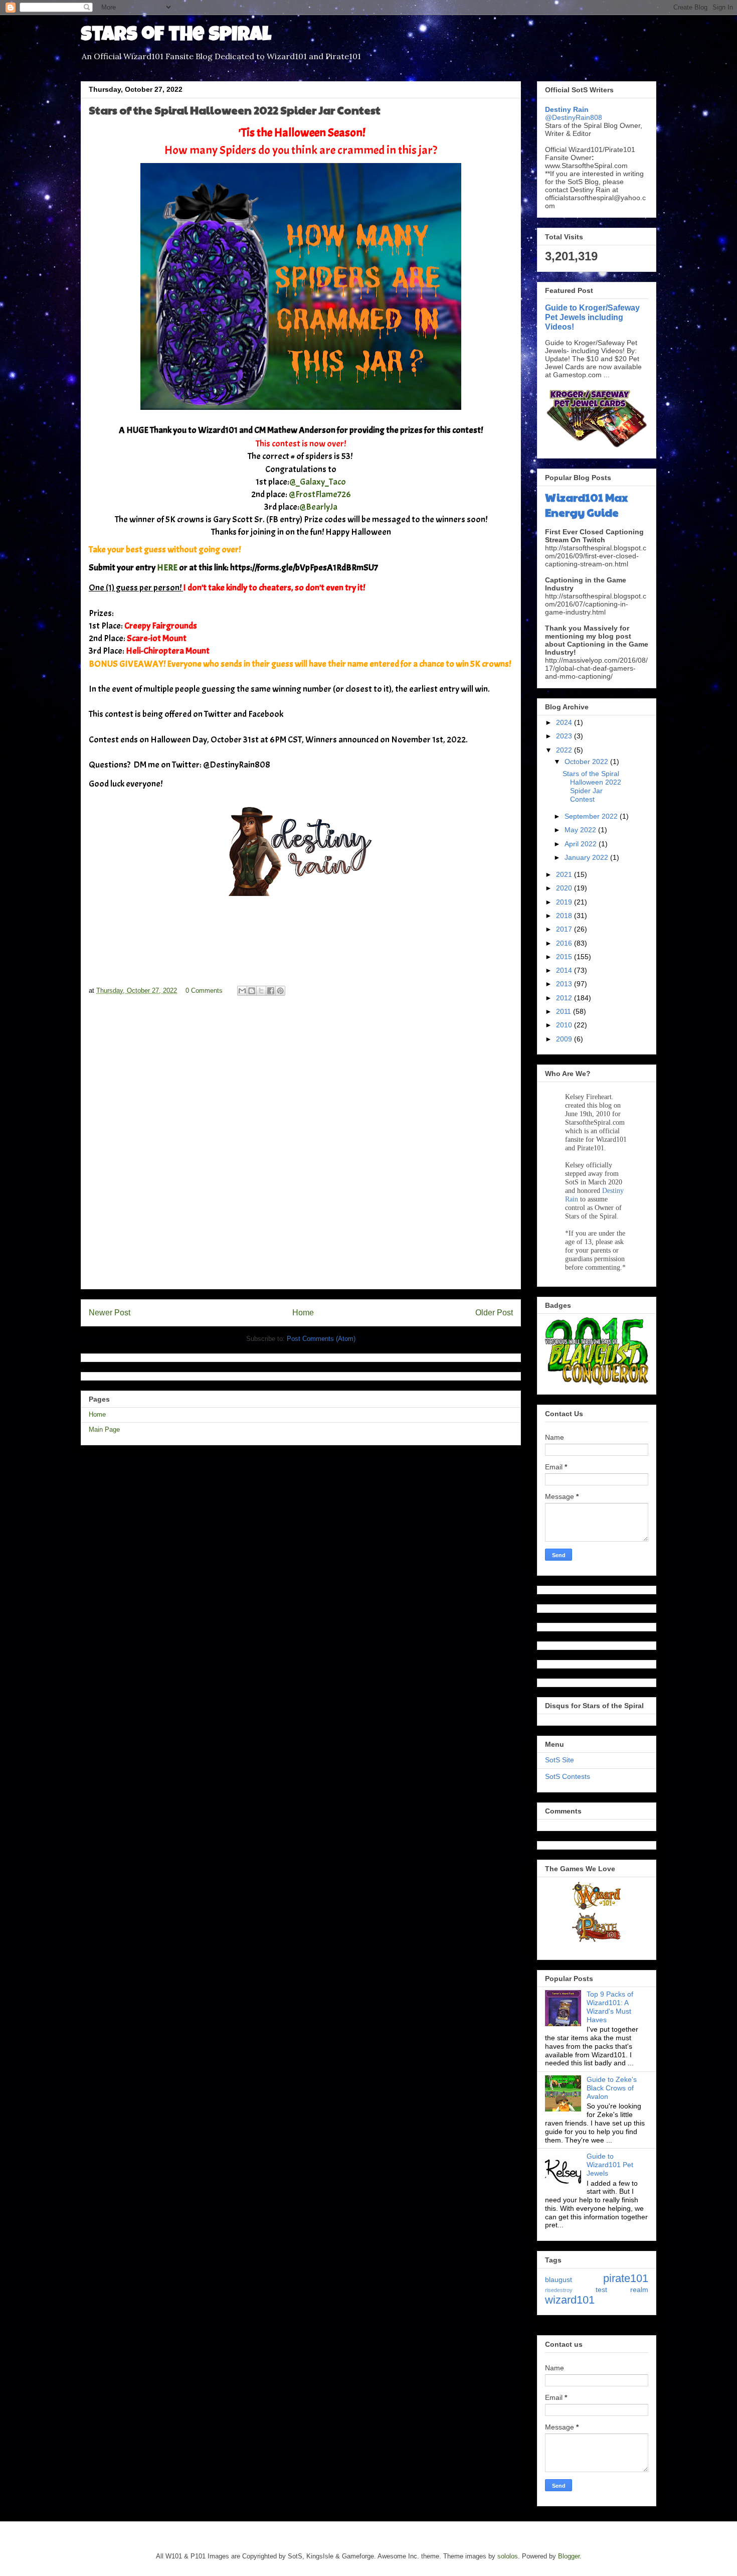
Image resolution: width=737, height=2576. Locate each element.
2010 (565, 1025)
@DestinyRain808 (574, 117)
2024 (565, 722)
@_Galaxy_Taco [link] (318, 482)
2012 (565, 998)
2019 (565, 902)
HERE (167, 568)
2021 (565, 874)
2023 (565, 736)
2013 (565, 984)
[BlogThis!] (252, 991)
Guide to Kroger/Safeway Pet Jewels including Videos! (592, 317)
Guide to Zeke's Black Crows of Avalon (612, 2088)
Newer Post (110, 1313)
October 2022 (587, 762)
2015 (565, 957)
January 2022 (587, 857)
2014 (565, 970)
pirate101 (626, 2278)
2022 (565, 750)
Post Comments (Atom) (321, 1339)
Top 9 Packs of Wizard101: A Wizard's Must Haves (610, 2007)
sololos (508, 2556)
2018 (565, 916)
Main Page (104, 1429)
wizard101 (570, 2300)
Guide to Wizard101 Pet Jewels (610, 2165)
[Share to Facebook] (271, 991)
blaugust (559, 2280)
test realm (622, 2290)
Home (303, 1313)
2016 (565, 943)
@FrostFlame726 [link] (320, 494)
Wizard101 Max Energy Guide (586, 505)
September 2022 (592, 816)
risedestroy (559, 2290)
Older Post (494, 1313)
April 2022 (582, 844)
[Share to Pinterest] (280, 991)
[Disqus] (301, 1147)
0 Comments (204, 991)
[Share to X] (261, 991)
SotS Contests (568, 1776)
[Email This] (242, 991)
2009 (565, 1039)
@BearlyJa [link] (318, 507)
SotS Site (560, 1760)
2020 (565, 888)
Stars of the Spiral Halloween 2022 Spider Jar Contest (592, 786)
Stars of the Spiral (176, 36)
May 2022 (581, 830)
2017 (565, 929)
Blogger (569, 2556)
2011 (565, 1011)
